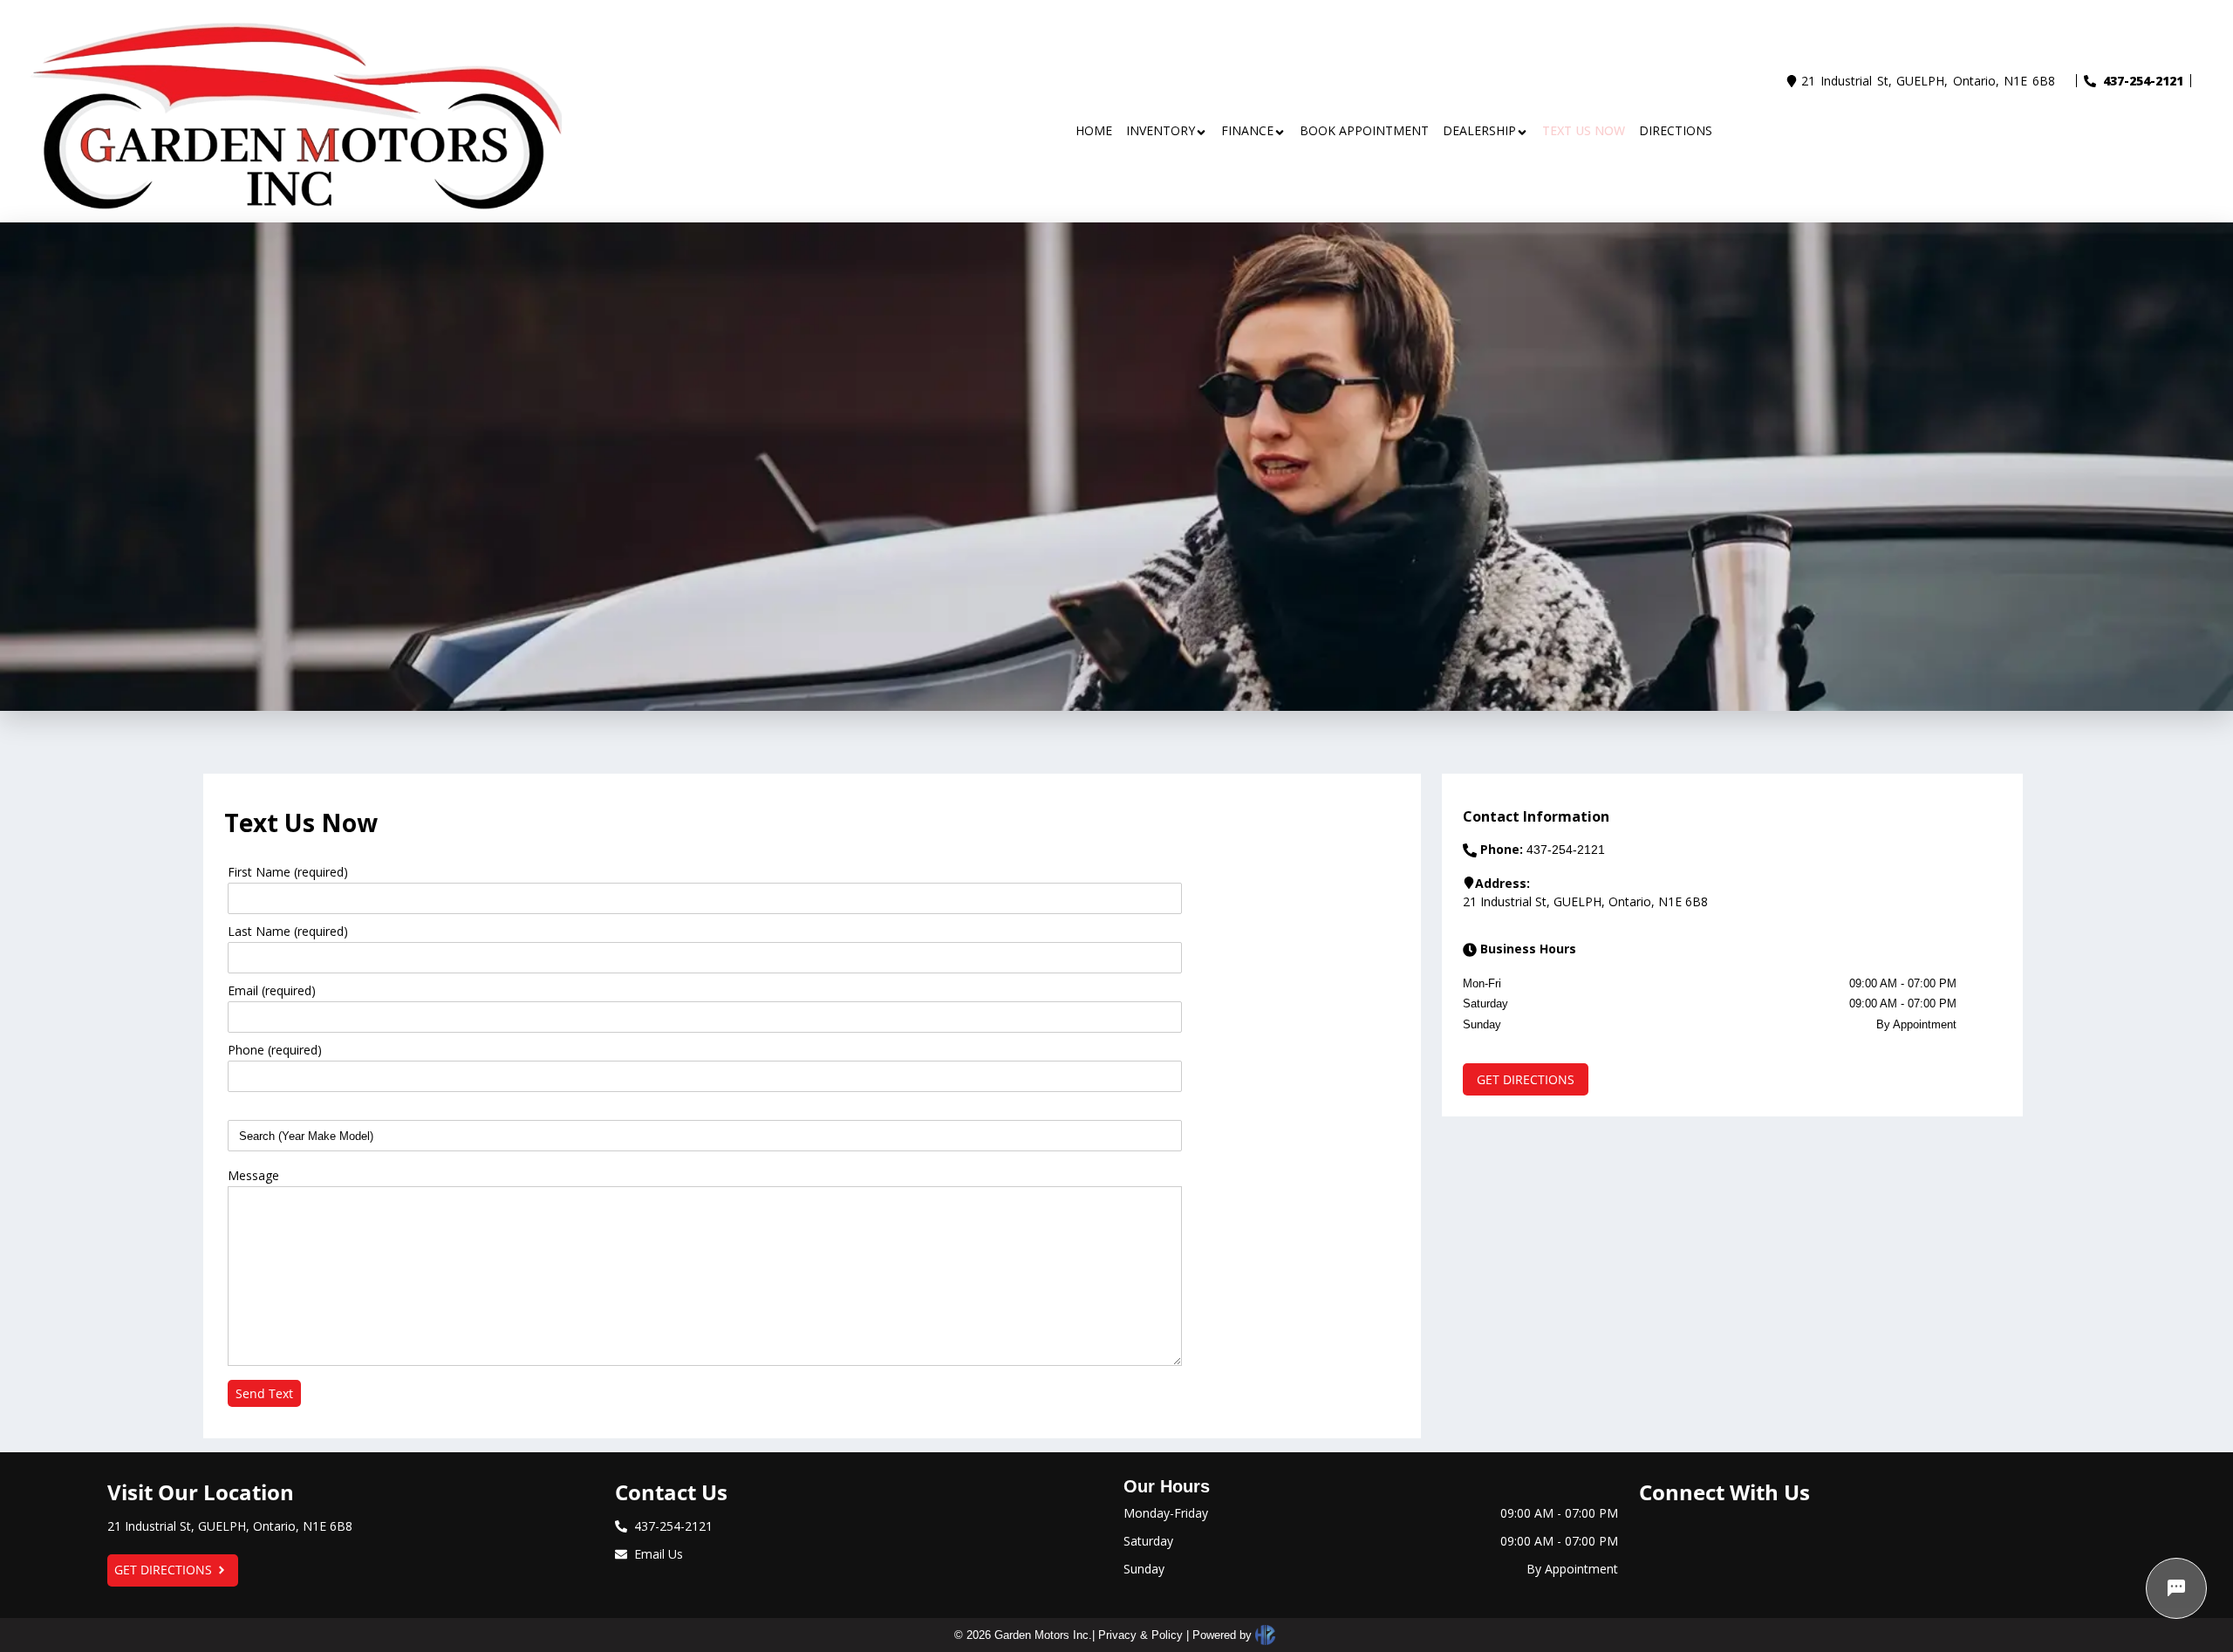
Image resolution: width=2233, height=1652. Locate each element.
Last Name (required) (288, 931)
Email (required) (272, 990)
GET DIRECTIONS (163, 1570)
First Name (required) (288, 872)
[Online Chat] (2176, 1588)
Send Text (264, 1393)
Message (253, 1175)
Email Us (659, 1554)
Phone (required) (275, 1050)
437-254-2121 (2143, 81)
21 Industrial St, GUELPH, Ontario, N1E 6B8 (1928, 81)
